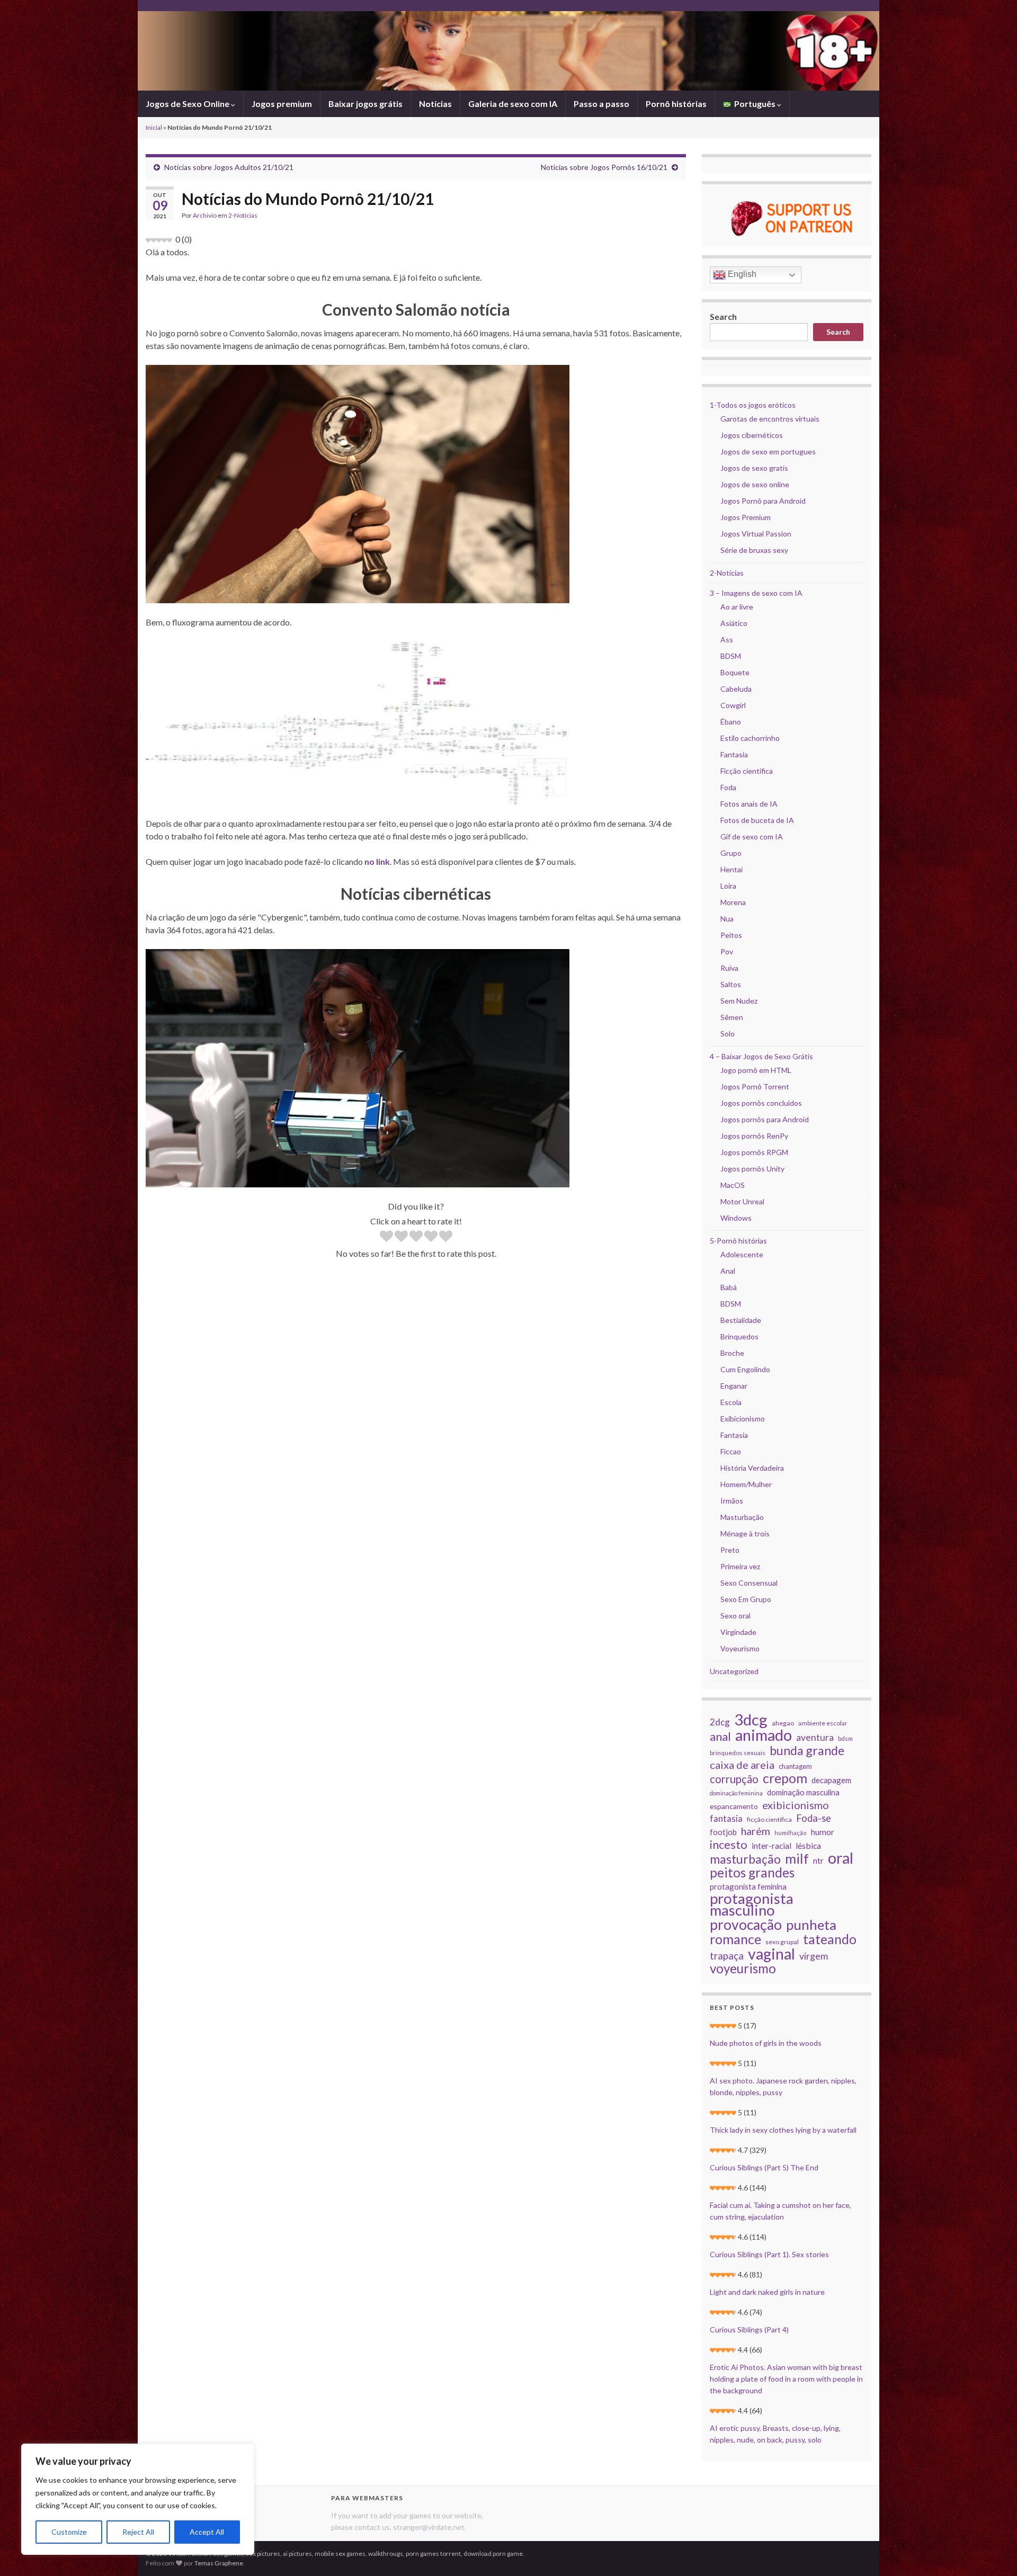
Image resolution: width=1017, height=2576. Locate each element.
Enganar (734, 1386)
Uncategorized (734, 1671)
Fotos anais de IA (749, 804)
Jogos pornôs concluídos (761, 1103)
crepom (785, 1778)
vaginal (771, 1954)
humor (823, 1832)
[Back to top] (993, 2552)
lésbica (808, 1845)
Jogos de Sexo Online (188, 104)
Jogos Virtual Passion (756, 534)
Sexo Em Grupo (746, 1599)
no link (377, 861)
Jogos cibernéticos (752, 435)
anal (720, 1737)
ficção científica (769, 1819)
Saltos (731, 984)
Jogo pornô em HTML (756, 1070)
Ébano (731, 722)
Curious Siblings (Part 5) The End (764, 2167)
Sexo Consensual (749, 1583)
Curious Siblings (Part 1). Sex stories (769, 2254)
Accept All (207, 2532)
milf (797, 1858)
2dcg (720, 1722)
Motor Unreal (742, 1201)
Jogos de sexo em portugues (768, 451)
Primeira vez (740, 1566)
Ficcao (731, 1451)
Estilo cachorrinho (750, 738)
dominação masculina (803, 1792)
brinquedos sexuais (738, 1753)
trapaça (727, 1956)
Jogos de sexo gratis (754, 468)
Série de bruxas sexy (754, 550)
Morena (733, 902)
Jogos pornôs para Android (765, 1119)
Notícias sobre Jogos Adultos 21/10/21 (229, 167)
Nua (727, 919)
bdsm (845, 1738)
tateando (830, 1939)
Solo (728, 1034)
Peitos (731, 935)
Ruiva (729, 968)
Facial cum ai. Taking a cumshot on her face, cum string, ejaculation (780, 2211)
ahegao (783, 1723)
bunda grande (807, 1750)
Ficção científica (747, 771)
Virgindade (738, 1632)
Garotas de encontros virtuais (770, 419)
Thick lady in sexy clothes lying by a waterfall (783, 2130)
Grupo (731, 853)
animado (764, 1735)
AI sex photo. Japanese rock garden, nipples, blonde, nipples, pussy (783, 2086)
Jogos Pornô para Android (763, 501)
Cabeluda (736, 689)
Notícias (435, 104)
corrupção (734, 1779)
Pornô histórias (676, 104)
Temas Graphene (219, 2563)
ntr (818, 1861)
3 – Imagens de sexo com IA (756, 593)
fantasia (726, 1818)
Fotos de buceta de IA (757, 820)
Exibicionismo (743, 1419)
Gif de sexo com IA (752, 837)
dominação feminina (736, 1793)
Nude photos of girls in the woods (766, 2043)
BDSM (731, 656)
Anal (728, 1271)
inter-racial (771, 1846)
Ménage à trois (745, 1533)
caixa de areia (742, 1765)
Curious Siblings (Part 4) (749, 2329)
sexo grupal (782, 1942)
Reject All (138, 2532)
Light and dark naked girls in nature (767, 2292)
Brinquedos (739, 1336)
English (741, 274)
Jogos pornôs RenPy (754, 1136)
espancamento (734, 1806)
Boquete (735, 672)
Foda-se (814, 1818)
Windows (736, 1218)
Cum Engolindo (745, 1369)
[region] (138, 2499)
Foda (728, 787)
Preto (730, 1550)
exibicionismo (796, 1805)
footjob (723, 1832)
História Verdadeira (752, 1468)
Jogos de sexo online (755, 484)
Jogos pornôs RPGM (754, 1152)
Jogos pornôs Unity (752, 1169)
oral (841, 1858)
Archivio (205, 215)
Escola (731, 1402)
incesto (729, 1845)
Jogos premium (282, 104)
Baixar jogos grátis (365, 104)
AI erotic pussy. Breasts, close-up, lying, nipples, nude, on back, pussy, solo (775, 2434)
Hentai (731, 869)
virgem (814, 1956)
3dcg (751, 1720)
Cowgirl (733, 705)
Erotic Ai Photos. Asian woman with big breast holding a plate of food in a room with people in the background (786, 2379)
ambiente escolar (823, 1723)
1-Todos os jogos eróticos (753, 405)
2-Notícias (243, 215)
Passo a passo (601, 104)
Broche (732, 1353)
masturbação (745, 1859)
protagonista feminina (748, 1886)
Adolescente (742, 1254)
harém (756, 1831)
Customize (69, 2532)
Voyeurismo (740, 1648)
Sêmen (732, 1017)
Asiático (734, 623)
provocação (746, 1925)
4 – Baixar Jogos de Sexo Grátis (761, 1056)
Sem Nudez (739, 1001)
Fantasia (734, 754)
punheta (811, 1925)
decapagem (831, 1780)
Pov (727, 951)
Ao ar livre (737, 607)
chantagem (795, 1766)
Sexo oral (735, 1616)
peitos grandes (752, 1873)
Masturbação (742, 1517)
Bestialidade (741, 1320)
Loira (728, 886)
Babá (729, 1287)
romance (735, 1939)
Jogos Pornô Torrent (755, 1086)
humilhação (791, 1833)
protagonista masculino (752, 1904)
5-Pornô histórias (738, 1241)
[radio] (386, 1237)
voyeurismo (743, 1969)
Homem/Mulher (746, 1484)
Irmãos (732, 1501)
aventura (815, 1737)
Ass (727, 639)
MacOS (733, 1185)
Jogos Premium (746, 517)
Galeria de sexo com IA (513, 104)
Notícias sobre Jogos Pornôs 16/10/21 (604, 167)
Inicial (154, 127)
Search (723, 316)
